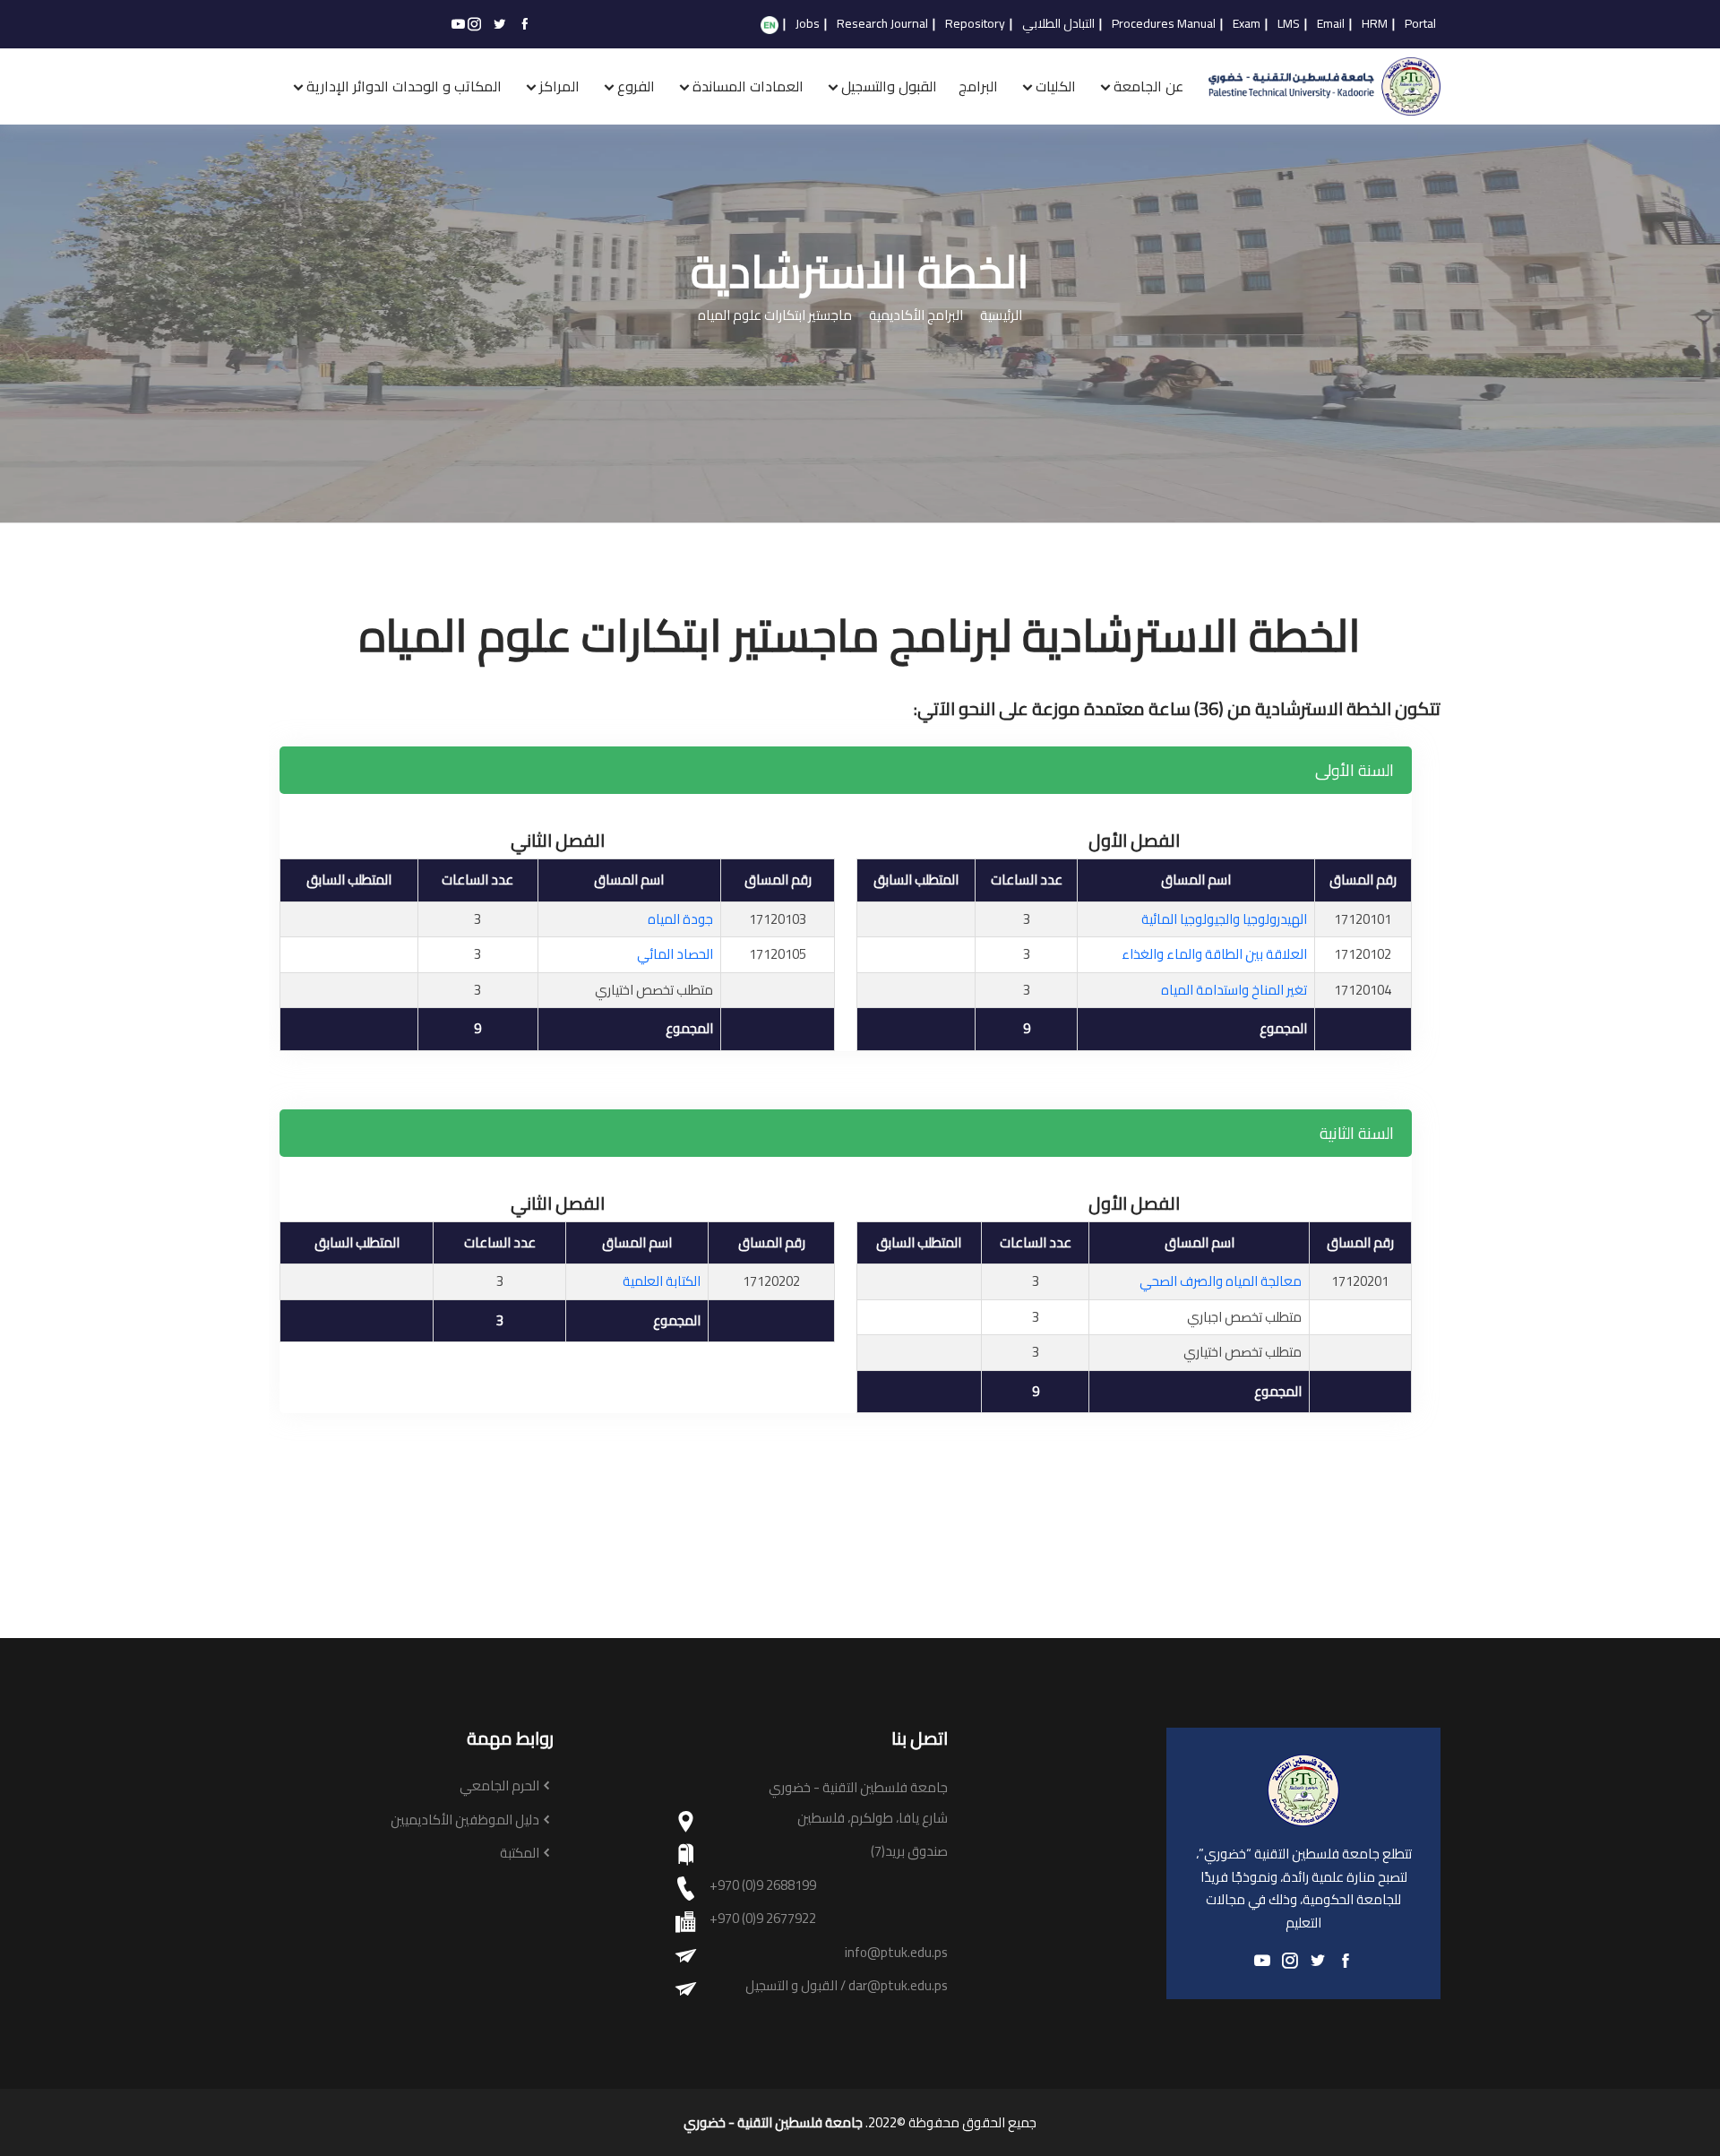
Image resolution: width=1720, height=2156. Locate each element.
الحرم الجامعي (499, 1786)
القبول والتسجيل (889, 86)
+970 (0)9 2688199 (763, 1886)
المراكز (559, 86)
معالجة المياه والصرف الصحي (1221, 1281)
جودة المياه (680, 919)
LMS (1289, 24)
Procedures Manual (1164, 24)
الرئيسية (1001, 316)
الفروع (636, 86)
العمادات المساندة (748, 86)
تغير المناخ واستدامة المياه (1234, 990)
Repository (975, 24)
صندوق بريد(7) (909, 1852)
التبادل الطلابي (1058, 24)
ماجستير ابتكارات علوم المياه (775, 316)
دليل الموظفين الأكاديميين (465, 1820)
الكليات (1056, 86)
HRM (1375, 24)
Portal (1420, 24)
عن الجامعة (1148, 86)
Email (1331, 24)
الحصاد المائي (675, 954)
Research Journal (882, 24)
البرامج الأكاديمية (916, 316)
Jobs (808, 24)
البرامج (978, 86)
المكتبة (520, 1854)
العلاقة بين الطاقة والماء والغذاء (1214, 954)
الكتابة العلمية (662, 1281)
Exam (1247, 24)
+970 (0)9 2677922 (763, 1919)
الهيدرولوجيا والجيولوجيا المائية (1224, 919)
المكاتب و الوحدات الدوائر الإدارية (404, 86)
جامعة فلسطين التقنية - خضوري (773, 2123)
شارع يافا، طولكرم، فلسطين (873, 1819)
